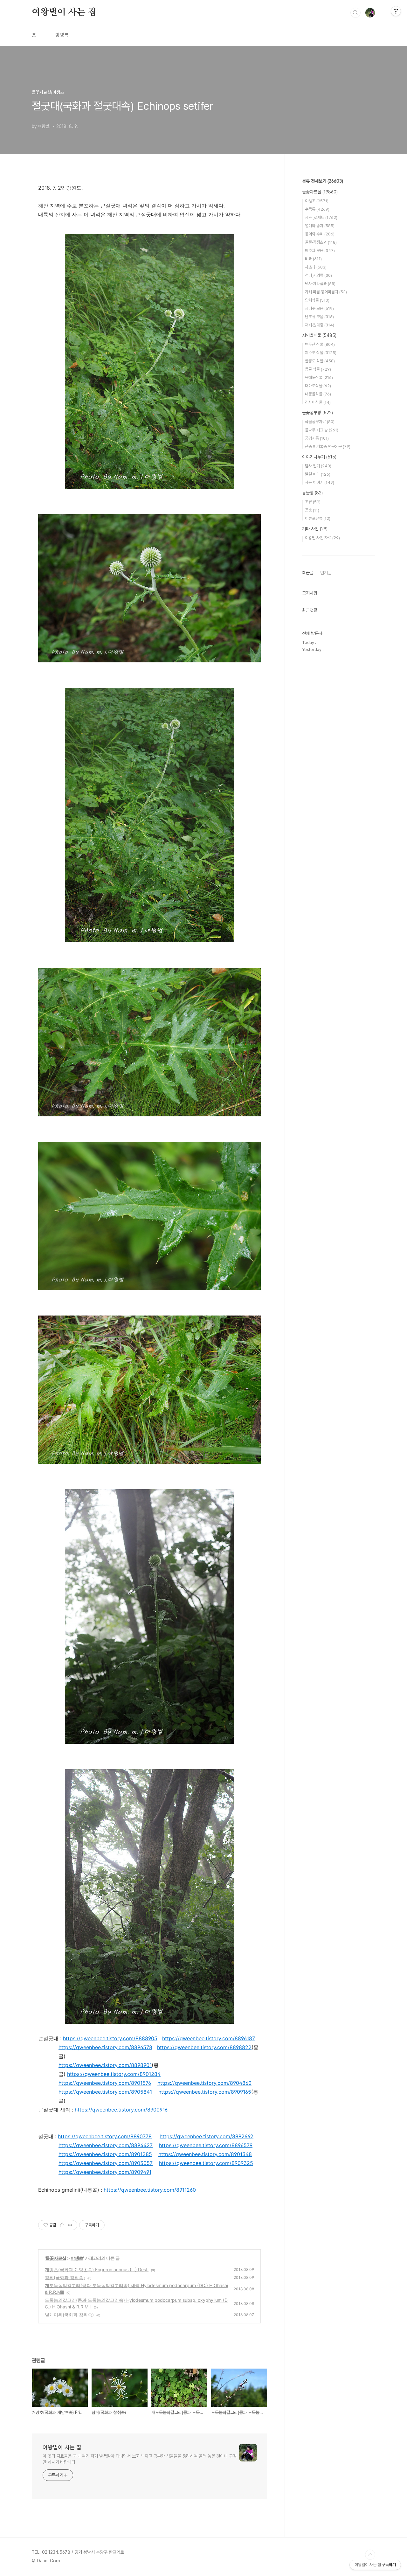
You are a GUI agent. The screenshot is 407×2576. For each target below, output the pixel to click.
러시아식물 (318, 402)
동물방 (312, 493)
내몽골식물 (318, 394)
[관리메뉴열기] (396, 11)
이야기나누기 (319, 457)
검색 (355, 13)
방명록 (62, 35)
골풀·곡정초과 (321, 242)
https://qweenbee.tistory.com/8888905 (110, 2038)
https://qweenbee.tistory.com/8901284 (114, 2074)
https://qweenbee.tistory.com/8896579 (206, 2145)
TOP (370, 2555)
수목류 (317, 209)
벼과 (313, 259)
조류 (313, 502)
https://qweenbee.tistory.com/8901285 (105, 2154)
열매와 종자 (320, 226)
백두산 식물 (320, 344)
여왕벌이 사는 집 (64, 12)
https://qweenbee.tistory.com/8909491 (105, 2172)
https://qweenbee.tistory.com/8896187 (209, 2038)
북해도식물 (319, 377)
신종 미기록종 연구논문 (328, 447)
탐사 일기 (318, 466)
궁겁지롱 (317, 438)
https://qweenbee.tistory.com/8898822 (204, 2047)
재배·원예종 (320, 325)
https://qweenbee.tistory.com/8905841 (105, 2092)
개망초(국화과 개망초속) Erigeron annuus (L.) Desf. (97, 2269)
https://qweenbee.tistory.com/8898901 (105, 2065)
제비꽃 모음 (319, 308)
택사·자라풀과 (320, 284)
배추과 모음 (320, 251)
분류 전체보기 (323, 181)
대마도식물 (318, 386)
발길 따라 (318, 474)
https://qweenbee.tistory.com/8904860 (204, 2083)
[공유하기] (62, 2225)
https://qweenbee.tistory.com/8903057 (106, 2163)
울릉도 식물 (320, 361)
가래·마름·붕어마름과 (326, 292)
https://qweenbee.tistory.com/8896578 (105, 2047)
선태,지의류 (318, 275)
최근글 (308, 573)
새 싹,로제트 (321, 217)
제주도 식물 (321, 353)
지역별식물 (319, 335)
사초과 (316, 267)
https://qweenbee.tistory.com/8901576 (105, 2083)
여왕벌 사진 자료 (322, 538)
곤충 (312, 510)
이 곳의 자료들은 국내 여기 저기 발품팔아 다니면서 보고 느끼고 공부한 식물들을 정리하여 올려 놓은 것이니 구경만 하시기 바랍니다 (140, 2459)
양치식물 (317, 300)
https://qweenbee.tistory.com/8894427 (106, 2145)
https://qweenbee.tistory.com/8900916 (121, 2110)
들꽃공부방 (317, 413)
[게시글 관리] (70, 2225)
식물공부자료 (320, 422)
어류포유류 (318, 518)
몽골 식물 (318, 369)
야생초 (77, 2258)
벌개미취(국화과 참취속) (69, 2315)
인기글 (326, 573)
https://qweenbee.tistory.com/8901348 (205, 2154)
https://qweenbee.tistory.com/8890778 (105, 2136)
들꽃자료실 (56, 2258)
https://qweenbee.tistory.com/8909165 (205, 2092)
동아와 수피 (320, 234)
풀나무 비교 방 (322, 430)
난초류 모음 (319, 317)
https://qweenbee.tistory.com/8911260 (150, 2190)
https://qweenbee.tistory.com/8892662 (207, 2136)
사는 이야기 (320, 482)
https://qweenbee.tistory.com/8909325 (206, 2163)
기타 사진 (315, 529)
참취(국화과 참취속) (65, 2277)
